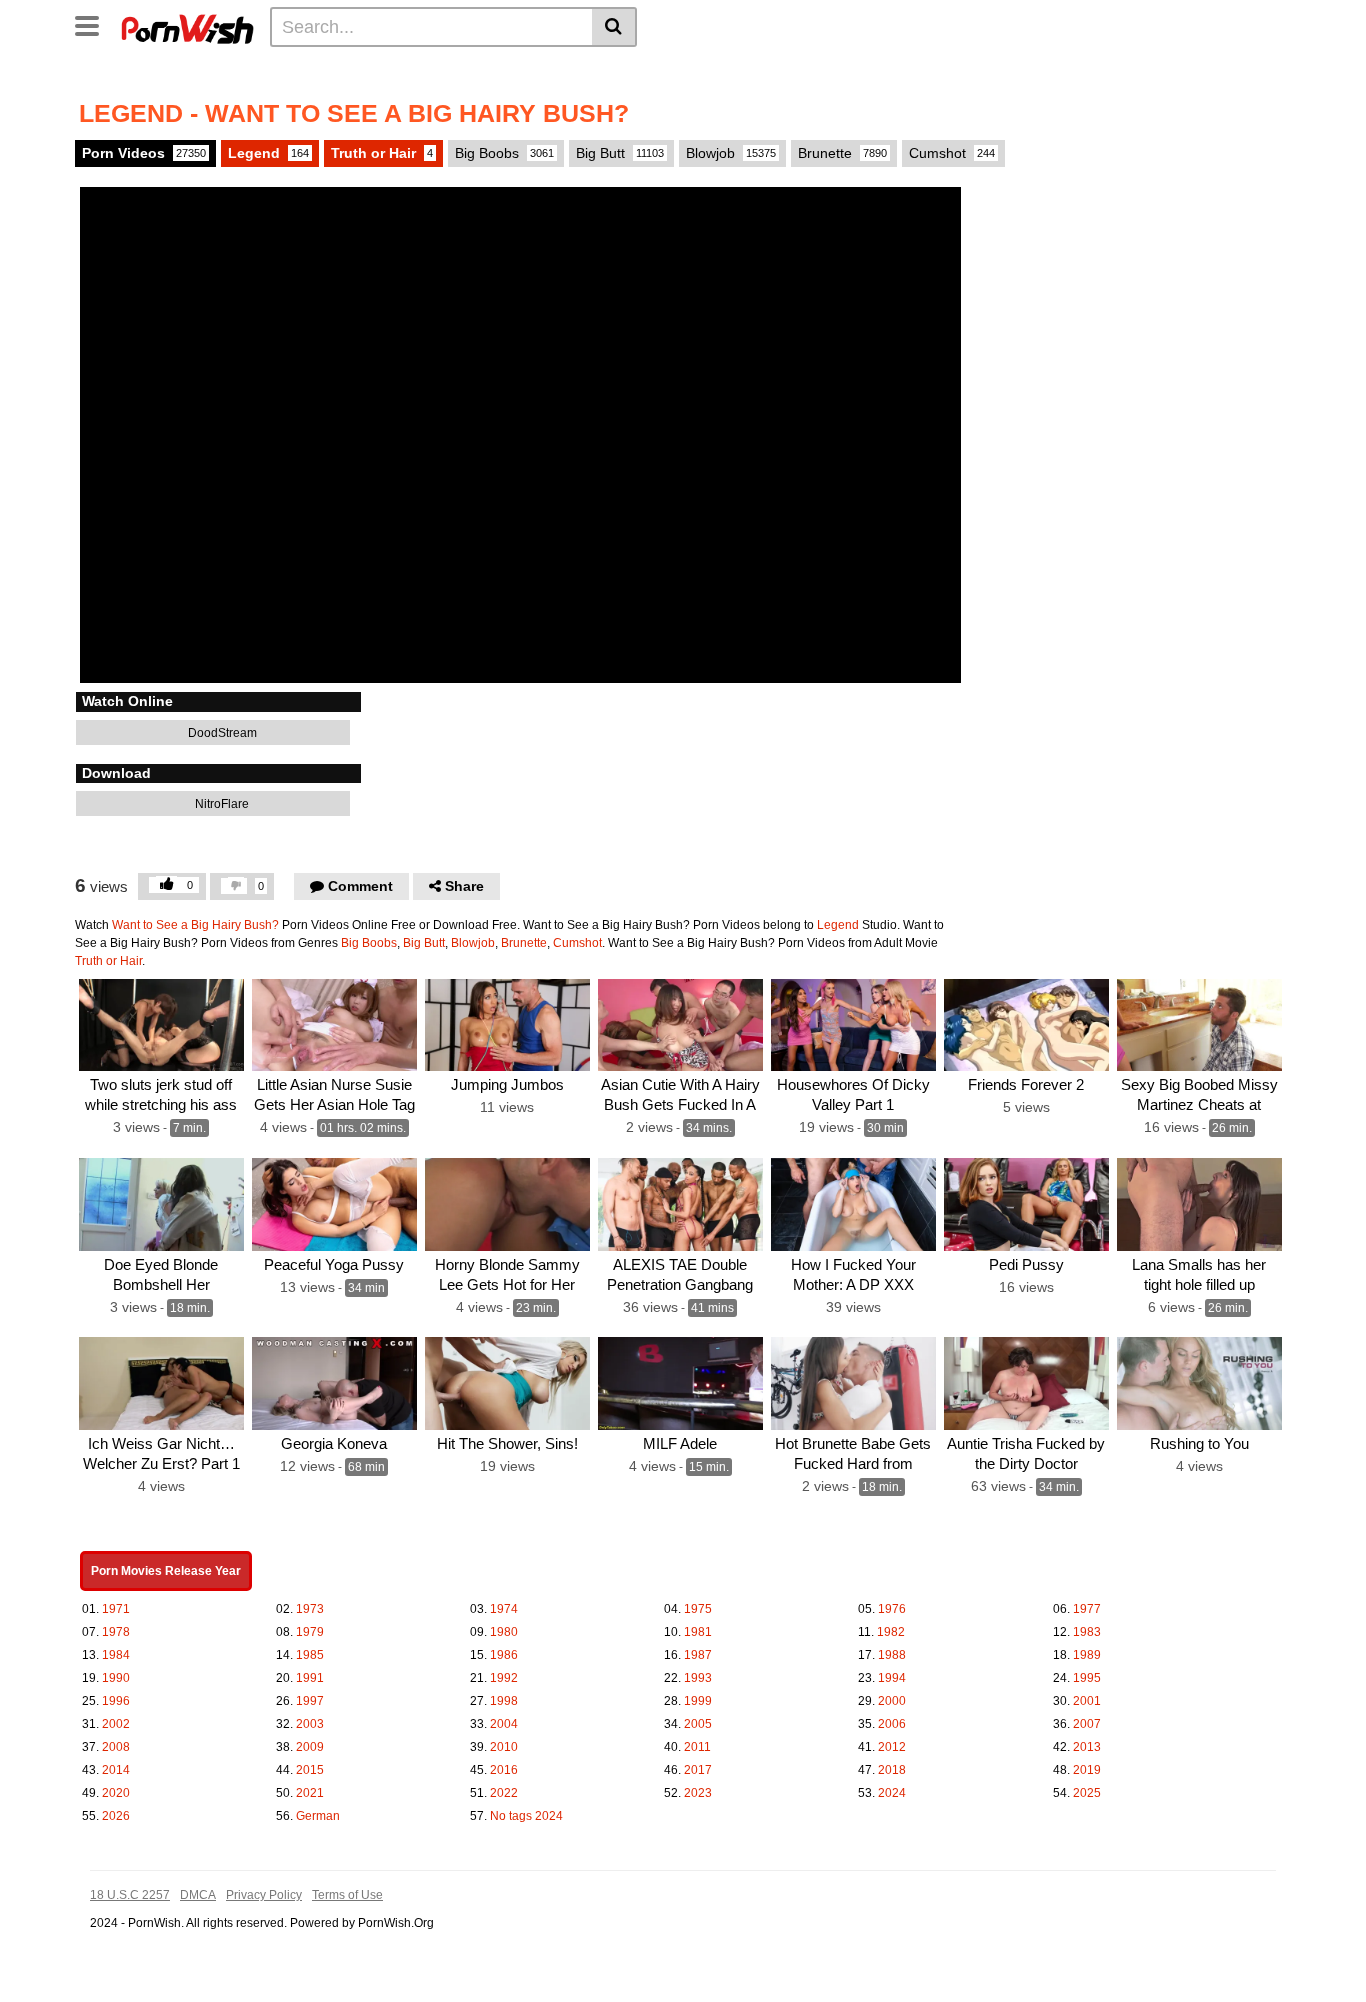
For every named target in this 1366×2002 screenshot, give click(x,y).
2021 (310, 1793)
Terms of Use (347, 1895)
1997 (310, 1701)
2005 (698, 1724)
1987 (698, 1655)
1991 (310, 1678)
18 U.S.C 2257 (130, 1895)
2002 (116, 1724)
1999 (698, 1701)
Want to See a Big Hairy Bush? (195, 925)
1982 (891, 1632)
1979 (310, 1632)
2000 (892, 1701)
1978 (116, 1632)
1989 (1087, 1655)
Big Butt (620, 153)
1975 (698, 1609)
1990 (116, 1678)
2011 (697, 1747)
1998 (504, 1701)
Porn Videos (144, 153)
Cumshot (952, 153)
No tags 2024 (526, 1816)
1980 (504, 1632)
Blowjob (731, 153)
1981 (698, 1632)
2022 (504, 1793)
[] (614, 27)
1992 (504, 1678)
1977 (1087, 1609)
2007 (1087, 1724)
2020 (116, 1793)
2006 (892, 1724)
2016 (504, 1770)
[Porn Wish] (187, 26)
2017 (698, 1770)
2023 (698, 1793)
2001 (1087, 1701)
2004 (504, 1724)
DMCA (198, 1895)
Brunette (842, 153)
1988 (892, 1655)
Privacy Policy (264, 1895)
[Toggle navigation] (94, 24)
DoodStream (221, 733)
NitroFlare (220, 804)
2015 (310, 1770)
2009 (310, 1747)
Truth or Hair (382, 153)
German (318, 1816)
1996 (116, 1701)
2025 (1087, 1793)
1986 (504, 1655)
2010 (504, 1747)
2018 (892, 1770)
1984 (116, 1655)
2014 (116, 1770)
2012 (892, 1747)
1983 (1087, 1632)
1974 (504, 1609)
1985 (310, 1655)
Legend (268, 153)
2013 (1087, 1747)
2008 (116, 1747)
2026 (116, 1816)
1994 (892, 1678)
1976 (892, 1609)
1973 (310, 1609)
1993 (698, 1678)
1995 (1087, 1678)
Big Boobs (504, 153)
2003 (310, 1724)
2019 (1087, 1770)
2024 (892, 1793)
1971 (116, 1609)
